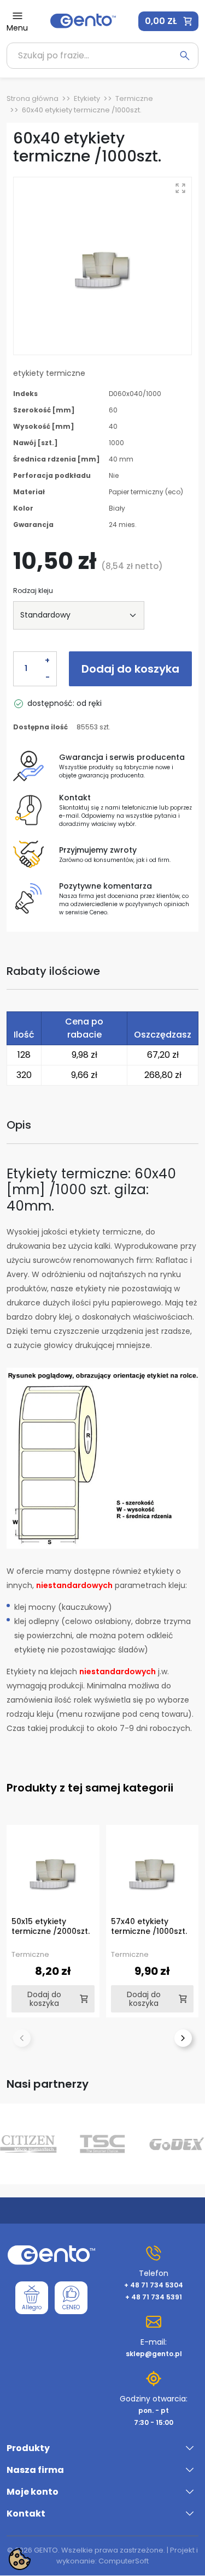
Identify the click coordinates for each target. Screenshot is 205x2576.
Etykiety (87, 98)
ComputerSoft (124, 2561)
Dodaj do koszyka (130, 669)
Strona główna (33, 98)
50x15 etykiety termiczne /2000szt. (51, 1926)
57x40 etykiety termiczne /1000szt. (149, 1926)
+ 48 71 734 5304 (154, 2285)
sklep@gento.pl (154, 2354)
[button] (168, 21)
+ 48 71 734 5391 (154, 2297)
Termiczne (134, 98)
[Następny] (183, 2038)
